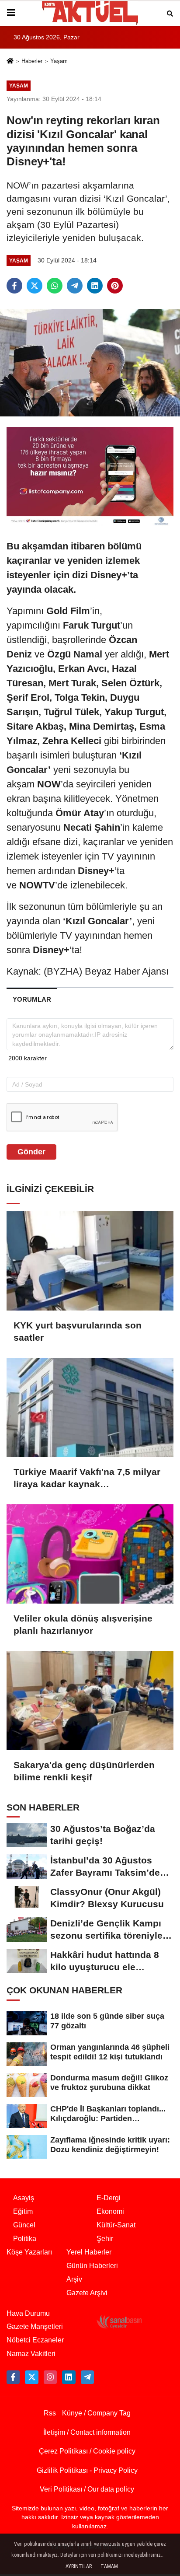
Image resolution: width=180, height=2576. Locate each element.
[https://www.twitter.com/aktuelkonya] (31, 2377)
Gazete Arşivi (87, 2293)
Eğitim (23, 2211)
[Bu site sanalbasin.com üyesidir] (119, 2321)
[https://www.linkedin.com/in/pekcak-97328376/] (69, 2377)
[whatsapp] (55, 286)
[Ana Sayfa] (10, 62)
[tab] (32, 999)
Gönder (31, 1152)
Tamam (109, 2566)
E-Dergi (109, 2198)
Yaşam (59, 61)
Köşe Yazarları (29, 2252)
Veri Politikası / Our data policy (87, 2489)
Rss (50, 2413)
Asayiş (24, 2198)
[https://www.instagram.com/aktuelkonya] (50, 2377)
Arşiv (74, 2279)
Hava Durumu (28, 2313)
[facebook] (14, 286)
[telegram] (75, 286)
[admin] (87, 2377)
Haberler (32, 61)
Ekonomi (110, 2211)
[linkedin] (95, 286)
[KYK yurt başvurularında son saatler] (90, 1261)
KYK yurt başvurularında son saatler (78, 1331)
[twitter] (35, 286)
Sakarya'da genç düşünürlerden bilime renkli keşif (84, 1771)
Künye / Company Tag (96, 2413)
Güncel (24, 2225)
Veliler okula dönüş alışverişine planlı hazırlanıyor (83, 1624)
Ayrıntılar (79, 2566)
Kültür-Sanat (116, 2225)
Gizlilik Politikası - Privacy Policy (87, 2470)
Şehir (105, 2239)
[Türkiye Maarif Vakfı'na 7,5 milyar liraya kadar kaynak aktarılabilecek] (90, 1407)
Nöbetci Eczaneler (35, 2340)
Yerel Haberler (89, 2252)
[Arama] (170, 13)
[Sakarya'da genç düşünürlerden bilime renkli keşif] (90, 1700)
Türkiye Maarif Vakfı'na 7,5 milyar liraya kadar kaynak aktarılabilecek (87, 1478)
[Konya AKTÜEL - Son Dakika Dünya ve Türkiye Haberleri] (90, 13)
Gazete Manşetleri (35, 2326)
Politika (25, 2239)
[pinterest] (115, 286)
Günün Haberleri (92, 2266)
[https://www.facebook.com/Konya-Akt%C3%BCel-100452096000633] (13, 2377)
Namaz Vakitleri (31, 2354)
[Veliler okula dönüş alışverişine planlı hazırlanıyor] (90, 1554)
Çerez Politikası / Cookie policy (87, 2451)
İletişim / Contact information (87, 2432)
